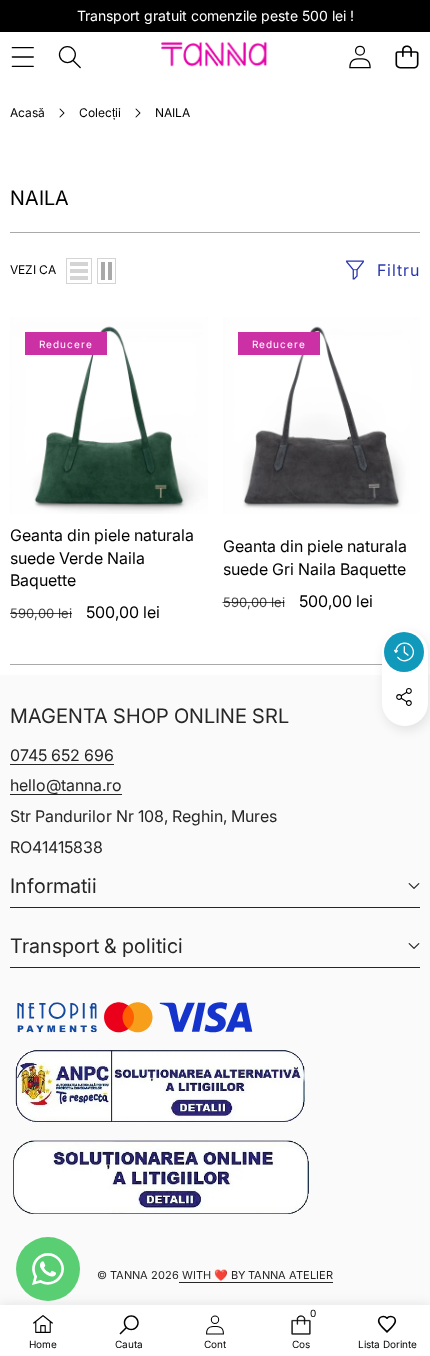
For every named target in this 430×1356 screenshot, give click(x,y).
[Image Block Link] (160, 1086)
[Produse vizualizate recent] (404, 652)
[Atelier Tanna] (214, 57)
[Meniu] (22, 56)
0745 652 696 (62, 755)
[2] (106, 271)
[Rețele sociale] (404, 697)
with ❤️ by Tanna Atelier (256, 1275)
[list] (79, 271)
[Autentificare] (359, 56)
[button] (406, 56)
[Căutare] (69, 56)
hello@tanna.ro (66, 785)
